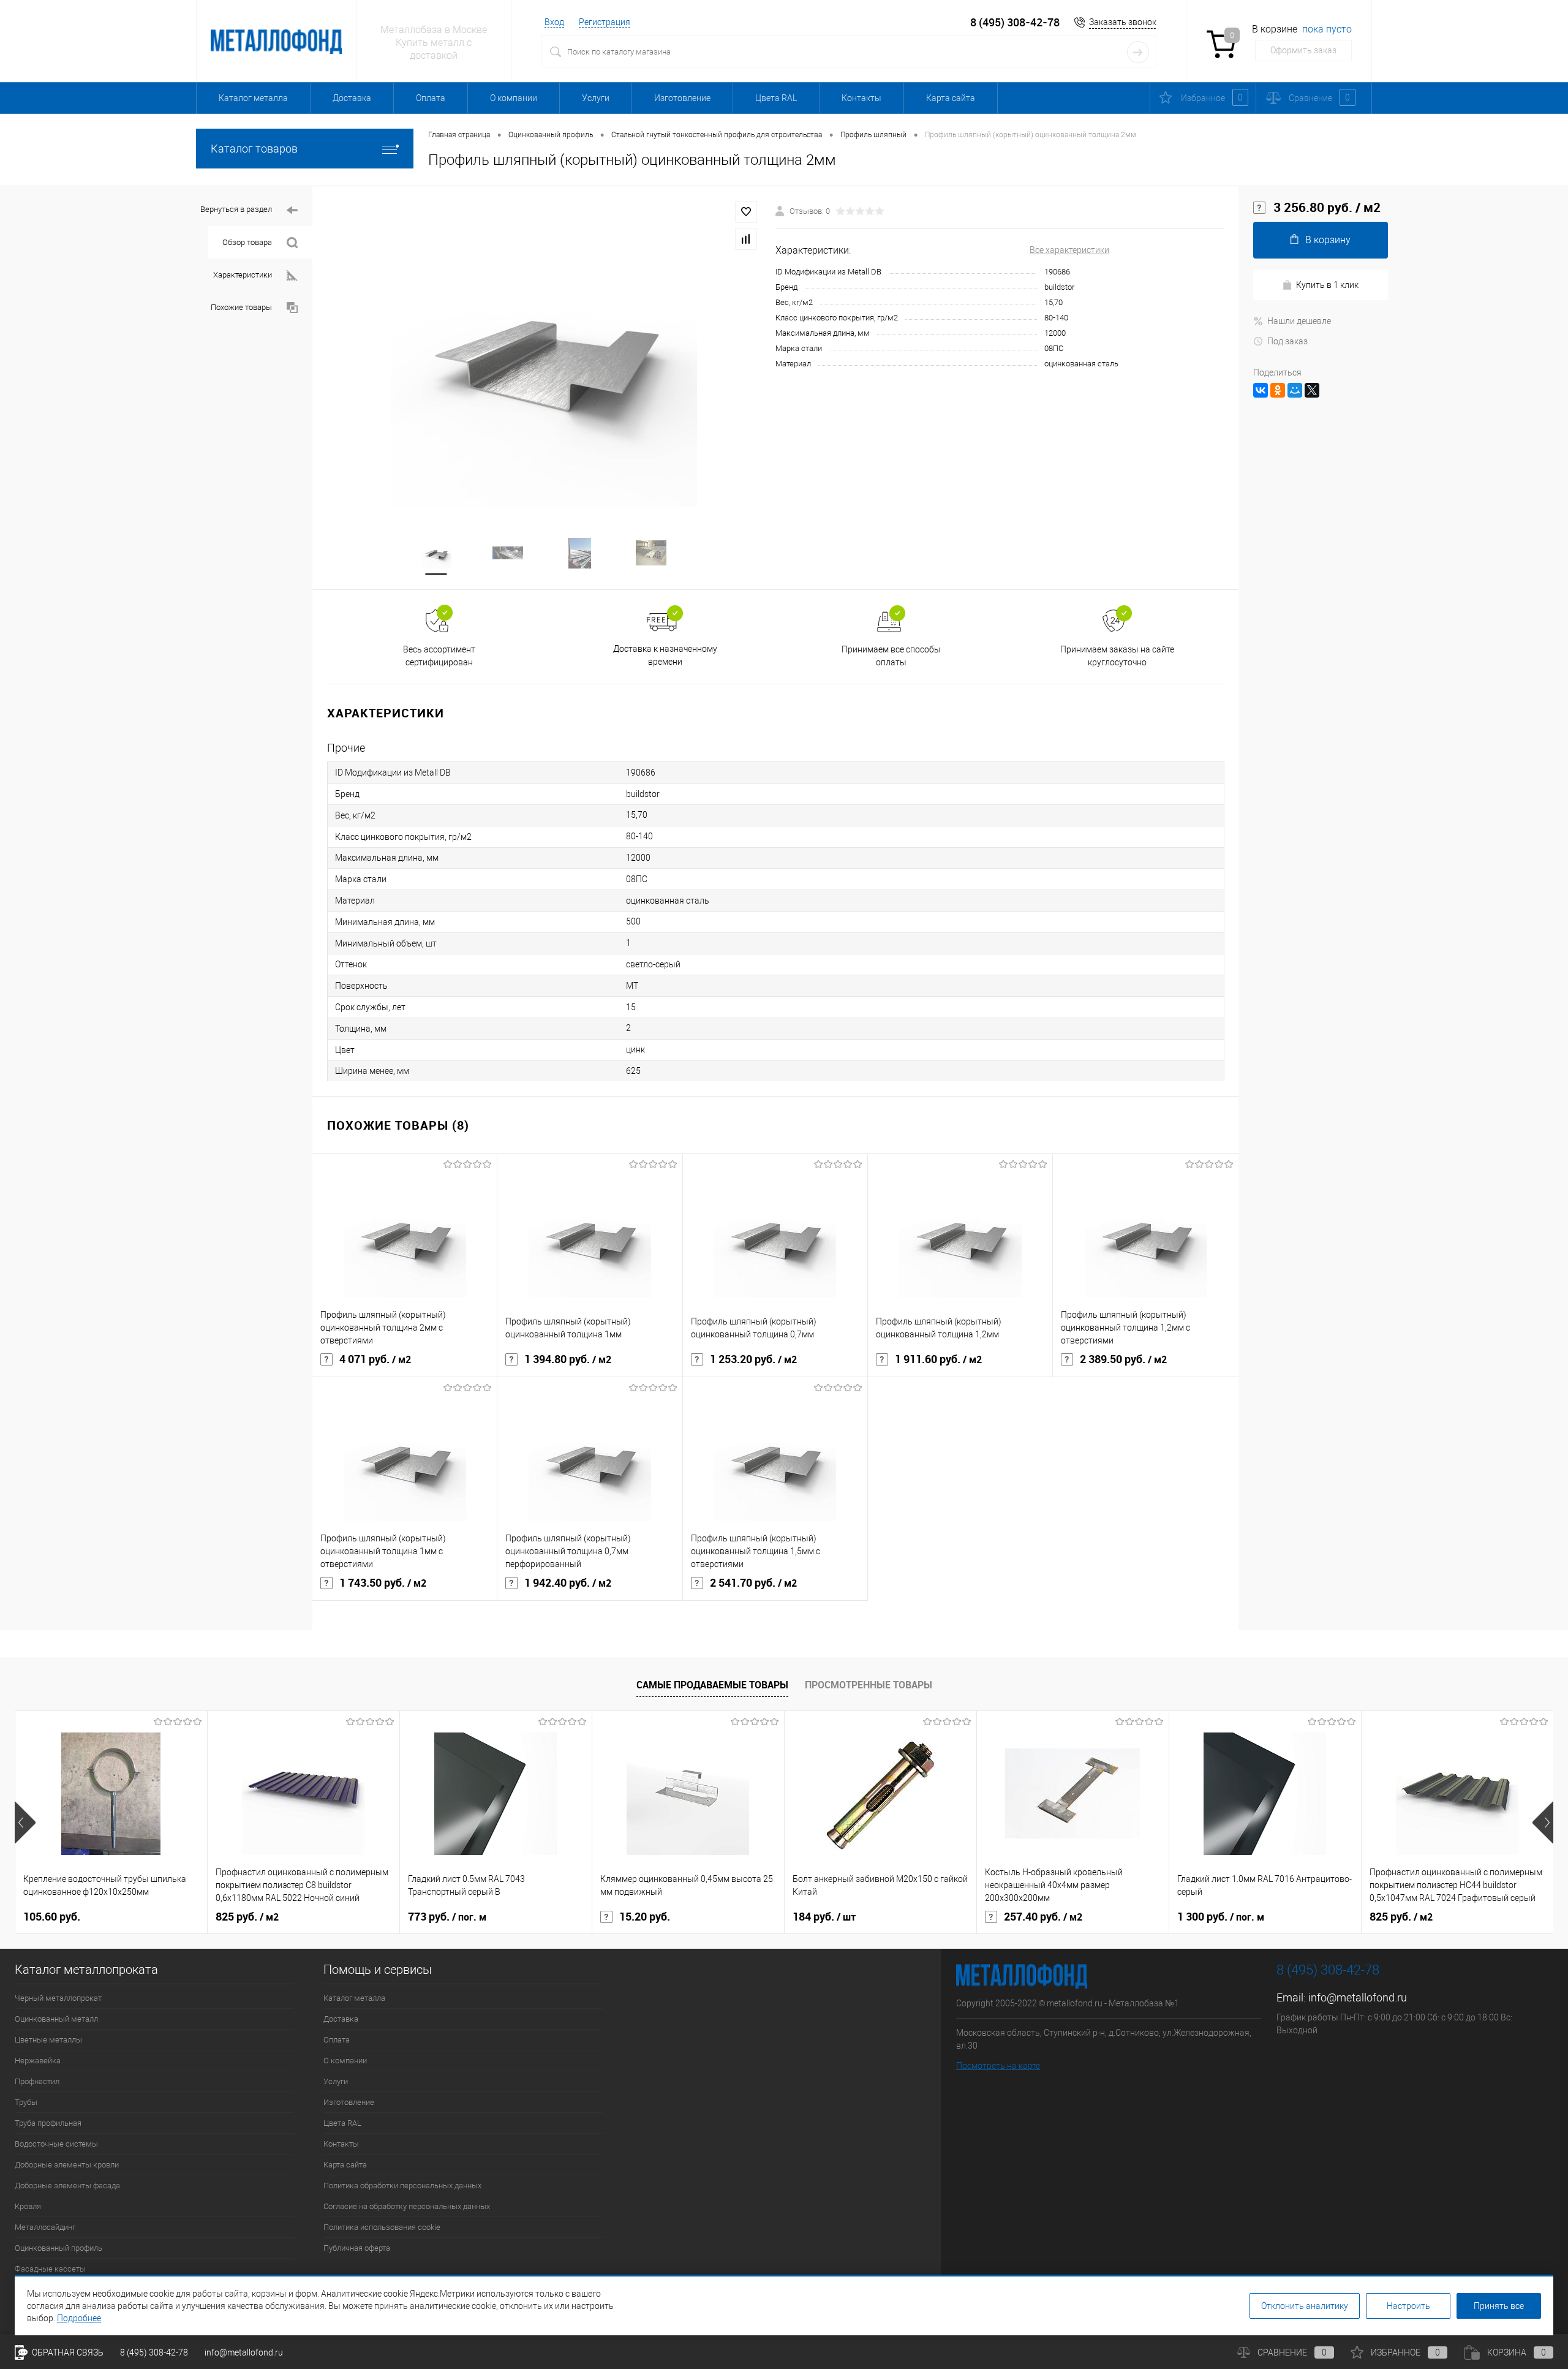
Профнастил (37, 2081)
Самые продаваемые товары (712, 1685)
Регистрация (605, 22)
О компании (514, 98)
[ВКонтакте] (1261, 390)
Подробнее (79, 2318)
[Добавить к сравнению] (746, 239)
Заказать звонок (1123, 22)
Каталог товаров (254, 149)
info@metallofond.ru (1358, 1997)
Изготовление (682, 98)
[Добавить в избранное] (746, 212)
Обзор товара (247, 242)
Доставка (352, 98)
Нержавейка (38, 2061)
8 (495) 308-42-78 (1015, 22)
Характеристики (243, 275)
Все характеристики (1069, 250)
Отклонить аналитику (1305, 2306)
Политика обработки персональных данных (402, 2186)
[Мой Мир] (1295, 390)
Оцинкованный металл (56, 2019)
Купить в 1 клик (1327, 285)
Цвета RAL (776, 98)
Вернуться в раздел (236, 209)
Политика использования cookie (382, 2227)
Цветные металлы (48, 2040)
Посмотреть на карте (998, 2066)
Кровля (28, 2206)
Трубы (26, 2102)
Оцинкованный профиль (58, 2248)
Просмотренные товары (869, 1685)
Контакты (861, 98)
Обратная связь (67, 2352)
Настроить (1408, 2306)
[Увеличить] (544, 354)
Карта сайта (951, 98)
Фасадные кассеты (50, 2269)
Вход (554, 22)
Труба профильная (48, 2123)
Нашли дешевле (1299, 321)
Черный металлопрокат (58, 1998)
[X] (1312, 390)
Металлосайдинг (45, 2227)
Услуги (596, 98)
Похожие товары (241, 307)
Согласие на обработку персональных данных (407, 2206)
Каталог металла (253, 98)
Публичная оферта (357, 2248)
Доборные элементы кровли (67, 2165)
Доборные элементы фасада (67, 2186)
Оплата (431, 98)
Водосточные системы (56, 2144)
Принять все (1499, 2306)
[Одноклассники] (1278, 390)
